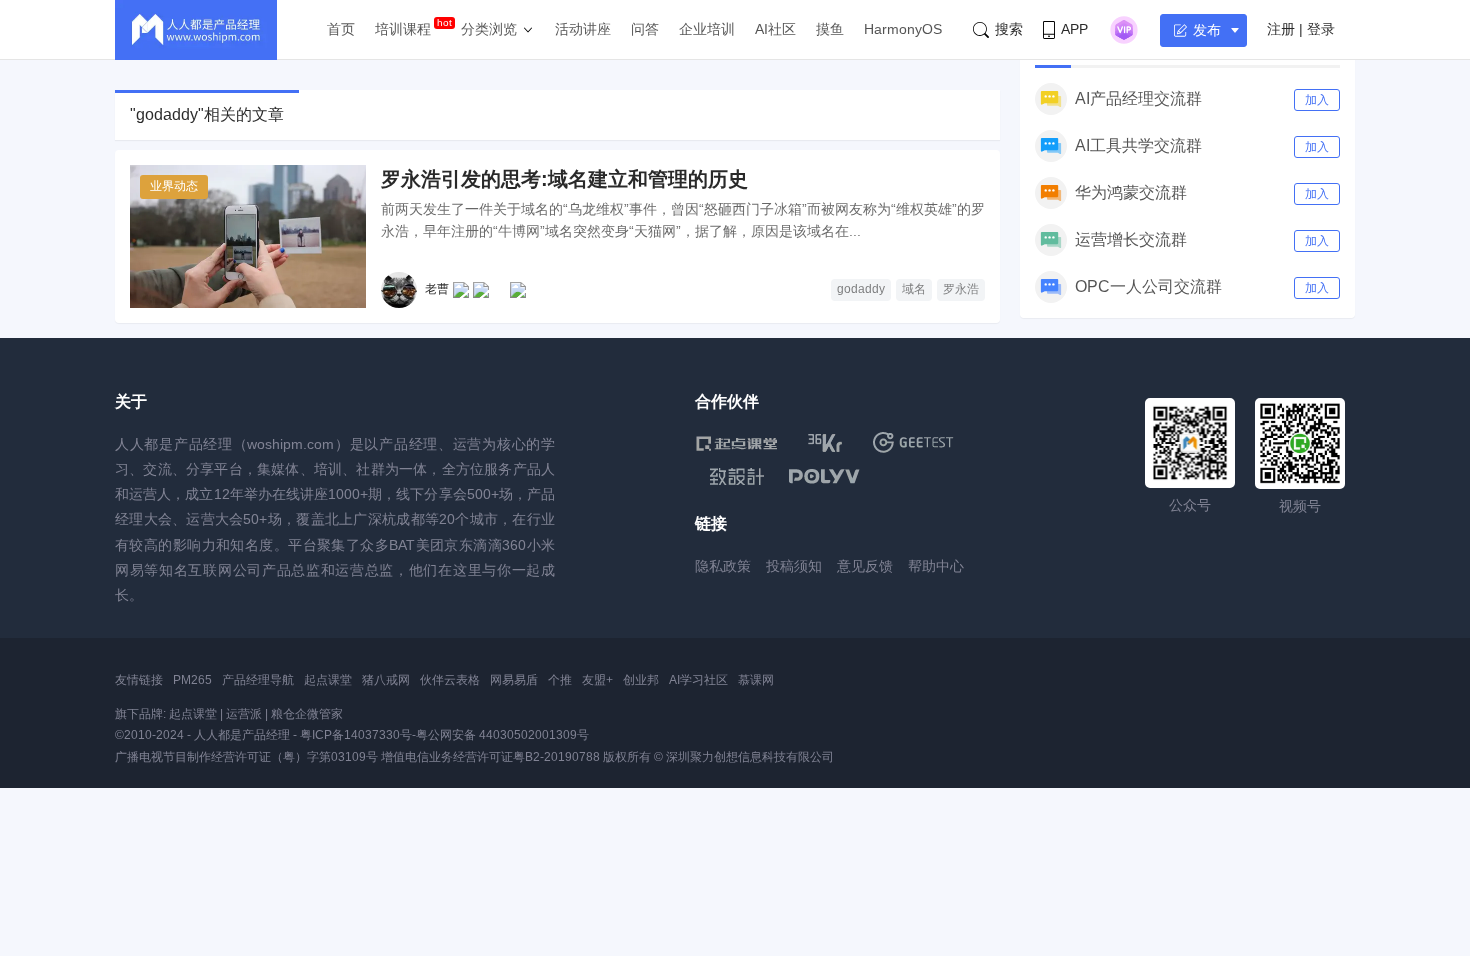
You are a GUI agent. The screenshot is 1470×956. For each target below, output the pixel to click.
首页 (341, 29)
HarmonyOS (903, 29)
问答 (645, 29)
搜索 (1009, 29)
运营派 (244, 714)
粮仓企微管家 (307, 714)
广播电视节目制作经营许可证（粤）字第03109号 (246, 757)
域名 (914, 289)
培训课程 (403, 29)
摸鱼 (830, 29)
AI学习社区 (698, 680)
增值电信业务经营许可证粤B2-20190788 (490, 757)
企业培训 (707, 29)
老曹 (437, 289)
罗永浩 (961, 289)
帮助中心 (936, 566)
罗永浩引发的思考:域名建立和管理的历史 (564, 179)
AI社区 (775, 29)
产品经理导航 (258, 680)
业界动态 (174, 186)
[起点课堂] (736, 442)
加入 (1317, 100)
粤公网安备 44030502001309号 (502, 735)
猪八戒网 (386, 680)
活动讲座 (583, 29)
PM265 (192, 680)
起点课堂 (328, 680)
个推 (560, 680)
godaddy (861, 289)
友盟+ (597, 680)
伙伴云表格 (450, 680)
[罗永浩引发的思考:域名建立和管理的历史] (248, 236)
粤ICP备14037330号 (356, 735)
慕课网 (756, 680)
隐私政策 (723, 566)
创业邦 (641, 680)
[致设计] (737, 477)
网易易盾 (514, 680)
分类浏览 (489, 29)
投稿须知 (794, 566)
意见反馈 (865, 566)
